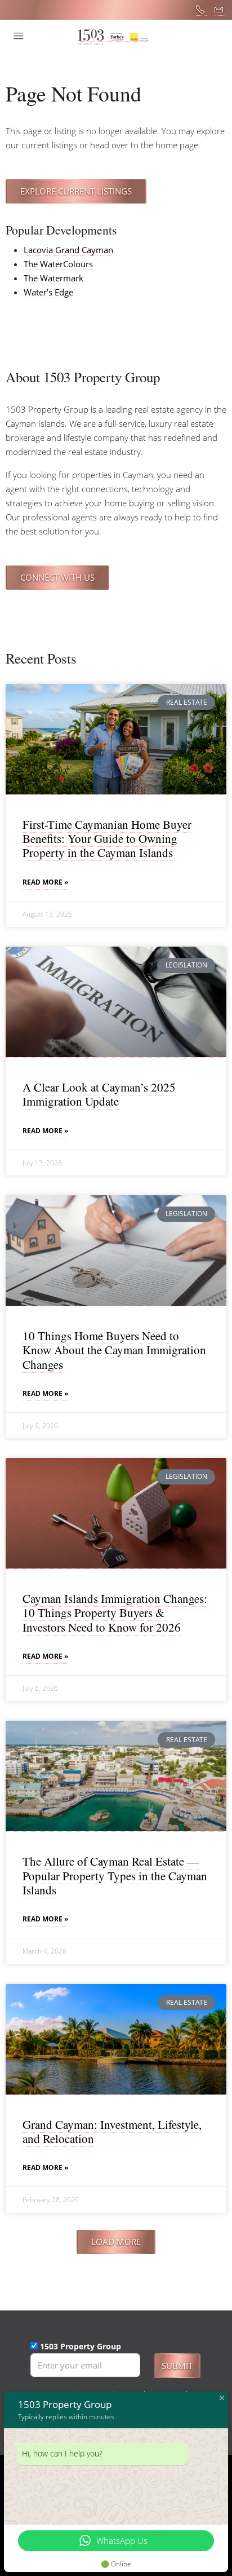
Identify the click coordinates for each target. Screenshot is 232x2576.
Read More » (45, 882)
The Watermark (53, 278)
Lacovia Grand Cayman (68, 250)
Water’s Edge (48, 292)
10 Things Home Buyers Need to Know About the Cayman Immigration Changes (114, 1350)
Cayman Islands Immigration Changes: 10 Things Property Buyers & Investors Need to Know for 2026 (115, 1612)
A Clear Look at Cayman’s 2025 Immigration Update (99, 1094)
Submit (177, 2366)
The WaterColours (58, 264)
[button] (116, 2242)
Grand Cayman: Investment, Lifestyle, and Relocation (112, 2131)
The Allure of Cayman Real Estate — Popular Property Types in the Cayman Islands (115, 1875)
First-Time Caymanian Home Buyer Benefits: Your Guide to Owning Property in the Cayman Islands (107, 838)
